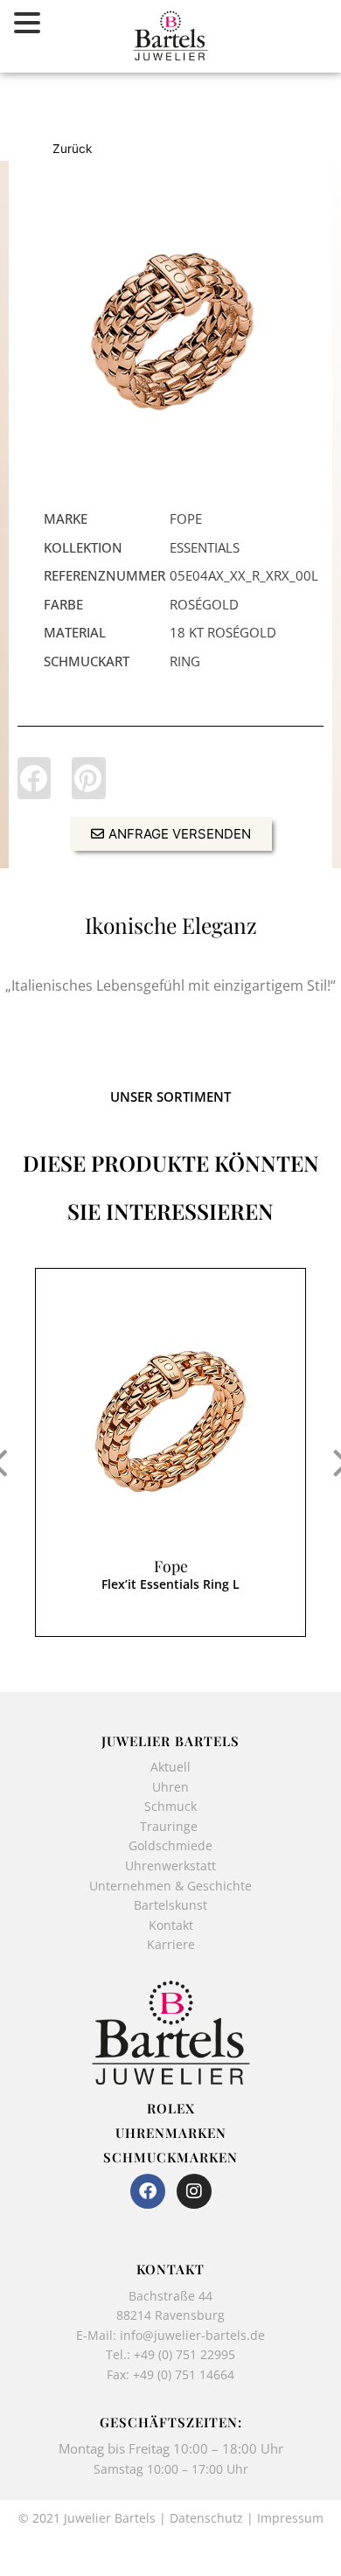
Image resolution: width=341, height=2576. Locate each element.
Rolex (171, 2108)
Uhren (170, 1787)
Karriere (171, 1944)
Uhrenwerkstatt (170, 1866)
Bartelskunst (170, 1905)
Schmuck (170, 1806)
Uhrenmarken (171, 2133)
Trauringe (170, 1826)
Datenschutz (206, 2518)
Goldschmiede (170, 1845)
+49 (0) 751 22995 (184, 2354)
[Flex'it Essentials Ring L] (170, 334)
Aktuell (170, 1767)
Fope (171, 1566)
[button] (34, 778)
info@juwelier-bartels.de (192, 2335)
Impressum (290, 2518)
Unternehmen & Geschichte (170, 1886)
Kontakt (171, 1925)
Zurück (72, 149)
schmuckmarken (170, 2157)
